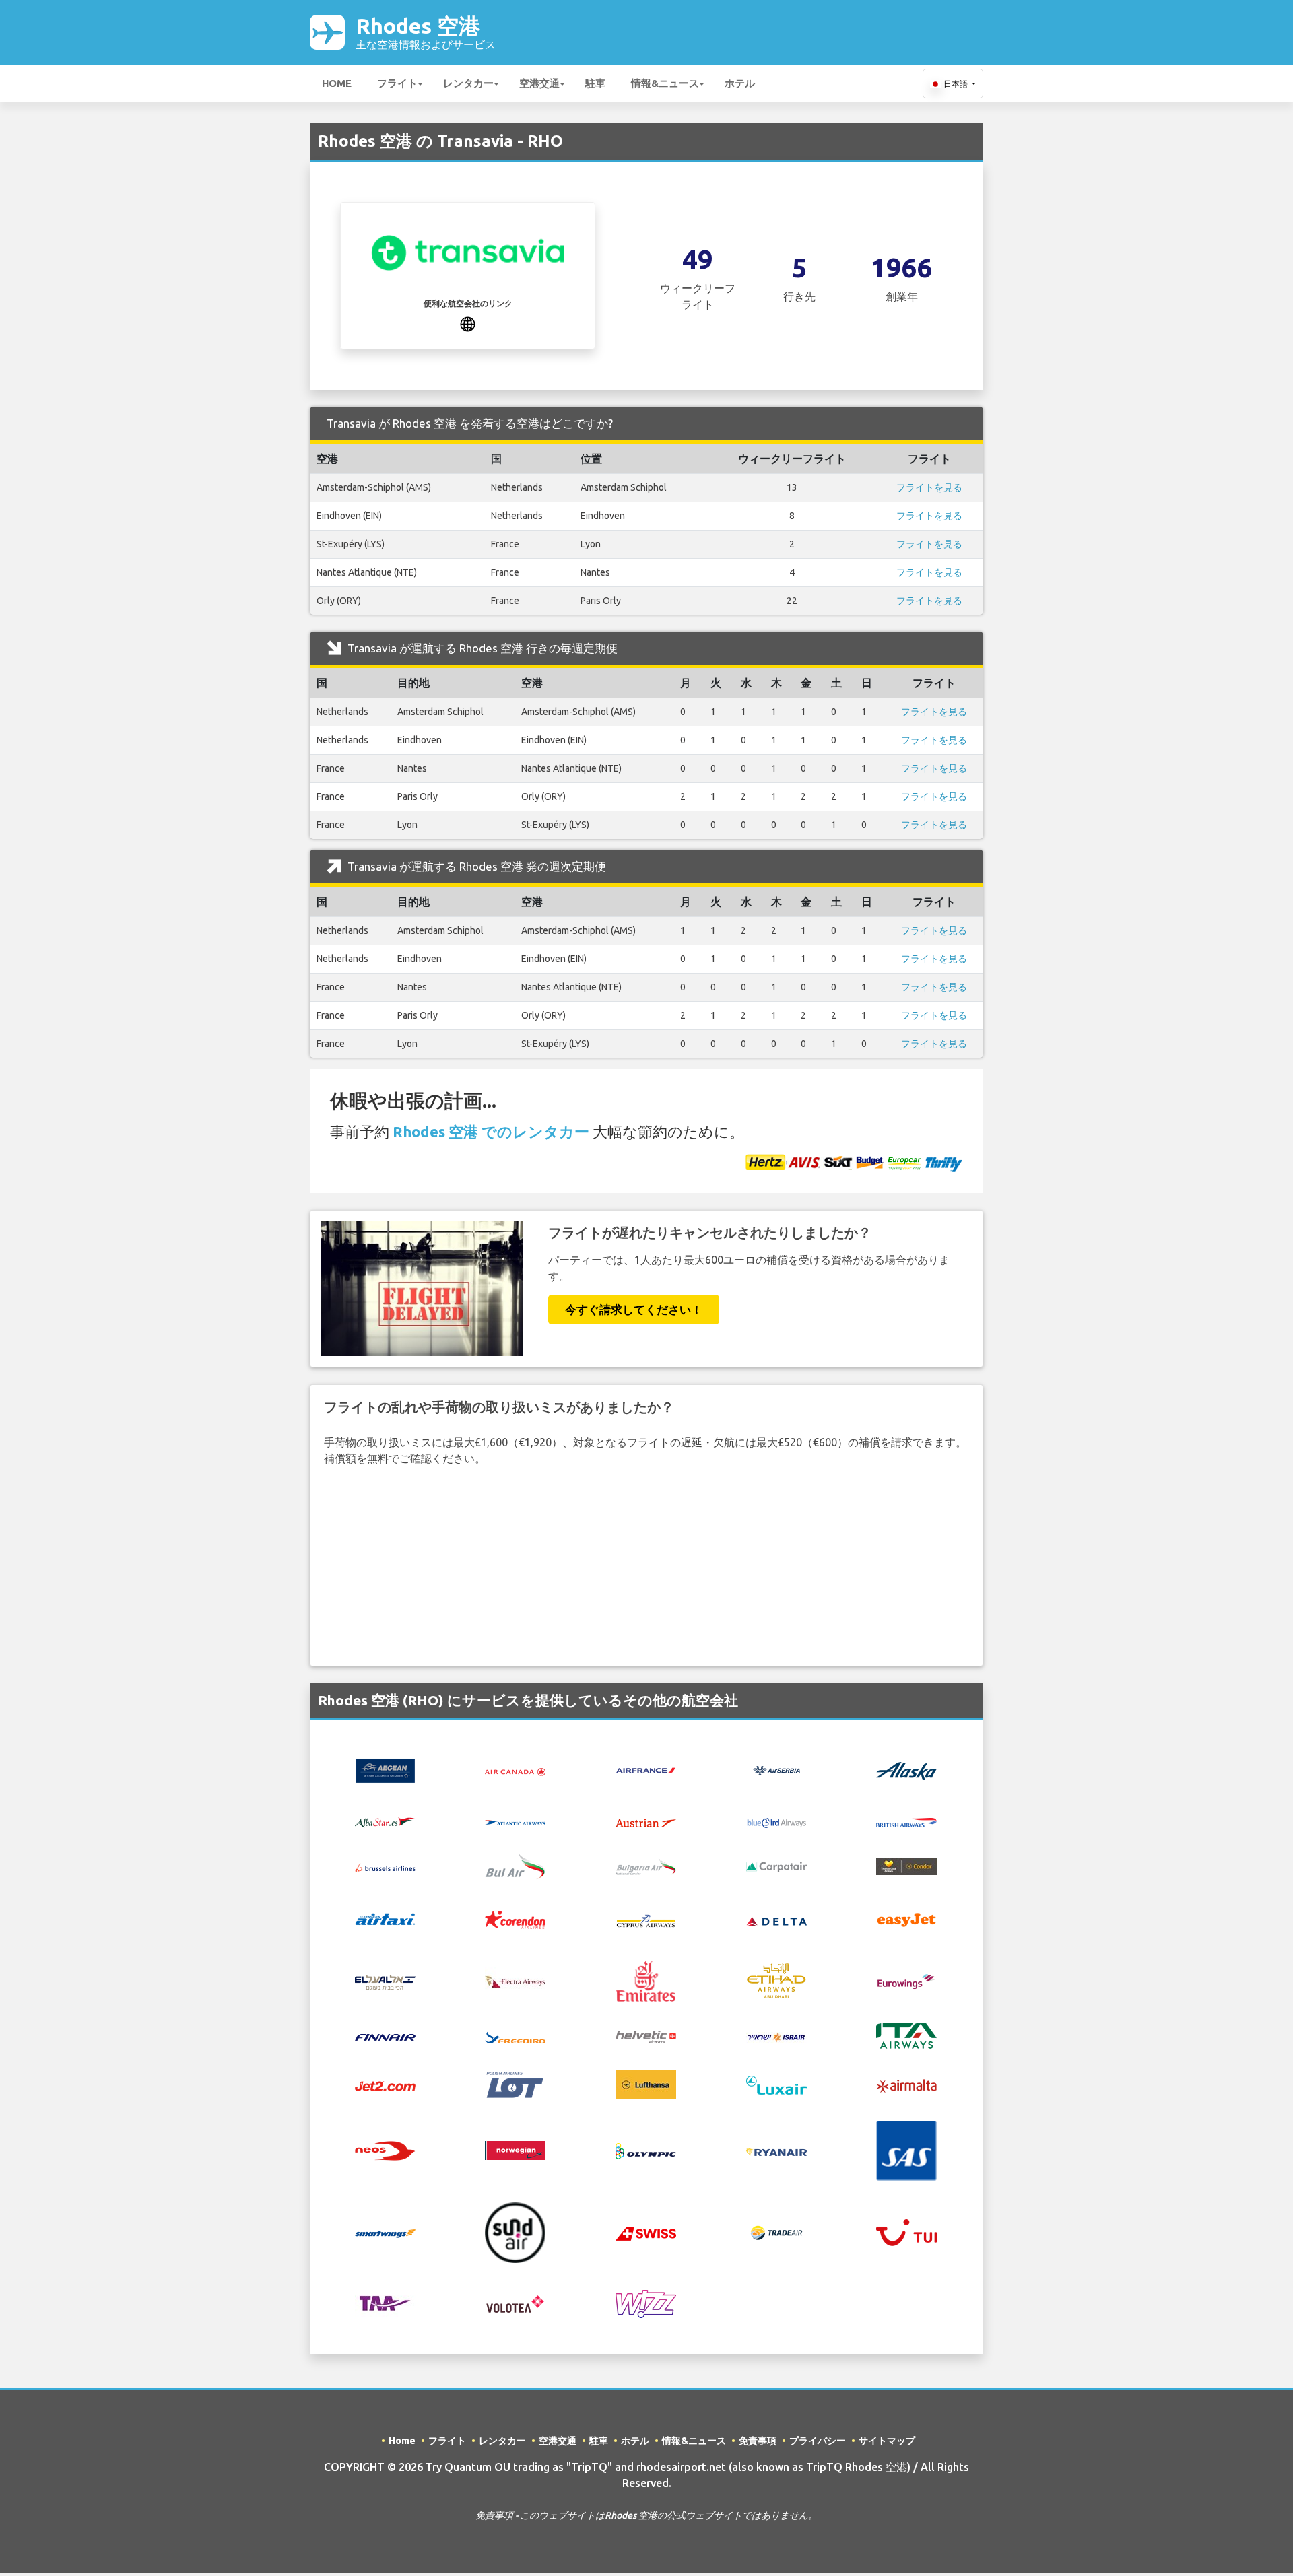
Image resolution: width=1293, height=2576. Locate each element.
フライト (397, 83)
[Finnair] (385, 2036)
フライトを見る (929, 487)
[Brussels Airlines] (385, 1866)
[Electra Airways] (515, 1980)
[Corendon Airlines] (515, 1919)
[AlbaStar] (385, 1821)
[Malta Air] (906, 2084)
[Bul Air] (515, 1864)
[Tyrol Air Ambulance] (385, 2303)
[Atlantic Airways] (515, 1821)
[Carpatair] (776, 1866)
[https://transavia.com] (468, 323)
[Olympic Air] (646, 2150)
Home (337, 83)
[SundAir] (515, 2231)
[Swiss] (646, 2232)
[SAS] (906, 2150)
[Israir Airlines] (776, 2036)
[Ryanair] (776, 2150)
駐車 (595, 83)
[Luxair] (776, 2084)
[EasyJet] (906, 1919)
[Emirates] (646, 1980)
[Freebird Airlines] (515, 2036)
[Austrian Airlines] (646, 1821)
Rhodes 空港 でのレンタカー (491, 1131)
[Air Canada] (515, 1771)
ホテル (740, 83)
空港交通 (539, 83)
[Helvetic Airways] (646, 2036)
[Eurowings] (906, 1980)
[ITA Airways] (906, 2035)
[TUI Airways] (906, 2231)
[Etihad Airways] (776, 1980)
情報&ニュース (665, 83)
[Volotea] (515, 2303)
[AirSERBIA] (776, 1769)
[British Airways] (906, 1821)
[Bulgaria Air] (646, 1865)
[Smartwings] (385, 2233)
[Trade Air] (776, 2231)
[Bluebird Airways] (776, 1821)
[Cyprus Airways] (646, 1920)
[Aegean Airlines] (385, 1769)
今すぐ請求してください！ (634, 1309)
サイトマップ (887, 2441)
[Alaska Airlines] (906, 1769)
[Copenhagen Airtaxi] (385, 1919)
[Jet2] (385, 2085)
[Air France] (646, 1769)
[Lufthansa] (646, 2084)
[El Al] (385, 1981)
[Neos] (385, 2149)
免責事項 (758, 2441)
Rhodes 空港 (426, 32)
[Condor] (906, 1865)
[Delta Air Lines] (776, 1920)
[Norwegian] (515, 2149)
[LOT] (515, 2084)
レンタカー (468, 83)
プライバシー (818, 2441)
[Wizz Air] (646, 2303)
